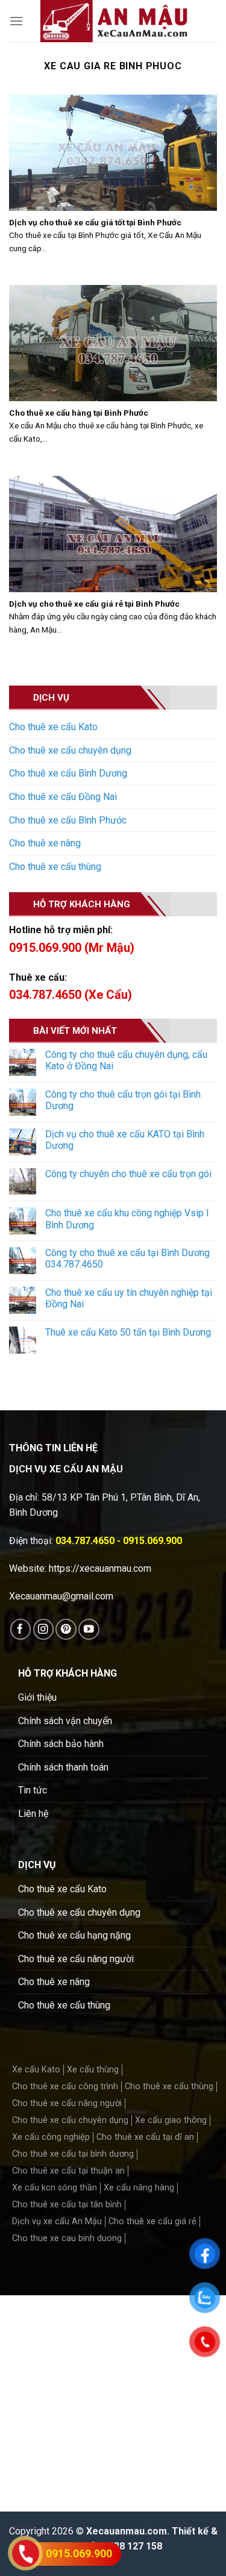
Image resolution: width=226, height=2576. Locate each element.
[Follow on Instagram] (44, 1629)
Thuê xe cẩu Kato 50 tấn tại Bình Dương (128, 1332)
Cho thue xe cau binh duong (67, 2238)
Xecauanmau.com (127, 2531)
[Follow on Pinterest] (66, 1629)
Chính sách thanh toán (63, 1767)
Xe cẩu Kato (36, 2070)
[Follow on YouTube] (89, 1629)
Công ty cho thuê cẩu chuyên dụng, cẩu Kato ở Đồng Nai (126, 1060)
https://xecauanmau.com (100, 1568)
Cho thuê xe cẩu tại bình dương (73, 2154)
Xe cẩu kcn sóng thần (55, 2188)
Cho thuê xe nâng (45, 843)
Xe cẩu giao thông (171, 2120)
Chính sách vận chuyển (65, 1721)
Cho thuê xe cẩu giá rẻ (152, 2221)
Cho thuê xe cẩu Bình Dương (68, 773)
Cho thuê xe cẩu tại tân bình (67, 2205)
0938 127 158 (133, 2546)
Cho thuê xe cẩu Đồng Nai (63, 797)
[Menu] (16, 21)
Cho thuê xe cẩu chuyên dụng (70, 750)
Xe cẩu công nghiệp (51, 2137)
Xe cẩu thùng (93, 2070)
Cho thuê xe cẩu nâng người (76, 1959)
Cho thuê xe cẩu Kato (53, 727)
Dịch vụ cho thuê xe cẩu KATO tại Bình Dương (125, 1140)
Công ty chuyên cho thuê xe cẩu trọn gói (128, 1174)
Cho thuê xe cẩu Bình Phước (68, 820)
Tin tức (33, 1790)
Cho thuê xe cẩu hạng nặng (74, 1935)
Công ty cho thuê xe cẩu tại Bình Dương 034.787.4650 (127, 1258)
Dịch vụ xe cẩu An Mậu (57, 2221)
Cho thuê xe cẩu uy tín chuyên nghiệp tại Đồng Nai (129, 1298)
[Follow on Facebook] (21, 1629)
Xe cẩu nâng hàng (139, 2188)
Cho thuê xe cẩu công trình (65, 2087)
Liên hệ (33, 1814)
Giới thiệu (37, 1697)
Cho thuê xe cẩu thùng (55, 867)
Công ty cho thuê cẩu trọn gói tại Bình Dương (123, 1100)
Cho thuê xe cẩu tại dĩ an (145, 2137)
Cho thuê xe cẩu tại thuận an (68, 2171)
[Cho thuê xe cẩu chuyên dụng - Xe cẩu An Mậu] (114, 21)
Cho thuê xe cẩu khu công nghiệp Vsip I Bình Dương (127, 1219)
